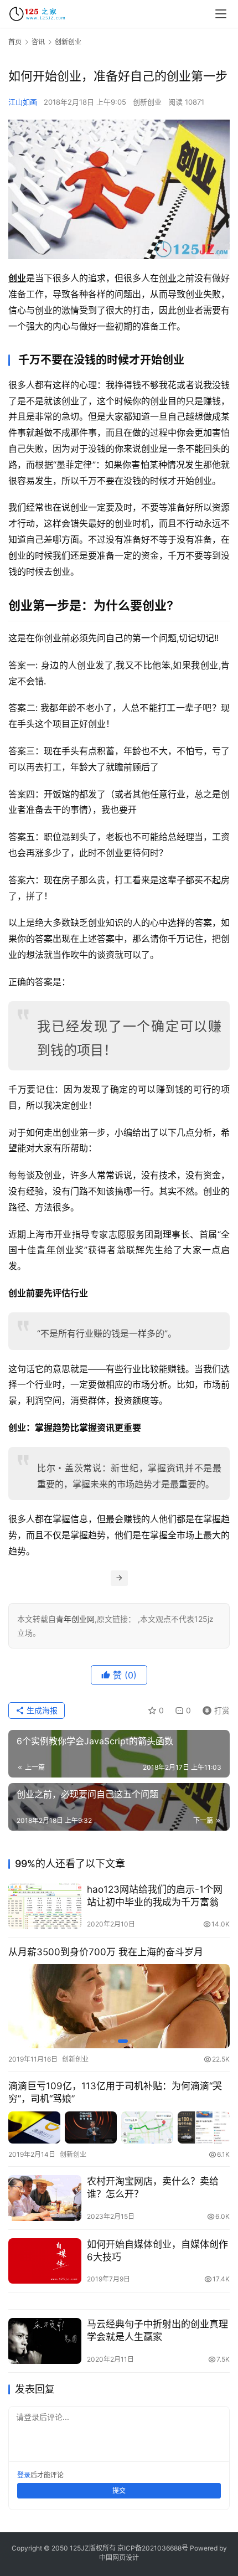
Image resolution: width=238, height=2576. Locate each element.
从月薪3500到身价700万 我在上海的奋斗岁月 (106, 1952)
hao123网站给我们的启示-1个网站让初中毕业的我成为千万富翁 (155, 1896)
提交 (119, 2490)
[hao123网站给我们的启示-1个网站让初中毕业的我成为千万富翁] (45, 1906)
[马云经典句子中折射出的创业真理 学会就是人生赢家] (45, 2341)
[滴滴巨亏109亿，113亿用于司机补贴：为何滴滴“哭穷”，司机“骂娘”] (119, 2128)
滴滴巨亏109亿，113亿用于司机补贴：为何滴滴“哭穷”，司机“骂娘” (115, 2092)
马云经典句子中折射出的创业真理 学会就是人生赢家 (157, 2330)
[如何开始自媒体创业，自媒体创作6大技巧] (45, 2261)
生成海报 (41, 1710)
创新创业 (147, 102)
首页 (15, 42)
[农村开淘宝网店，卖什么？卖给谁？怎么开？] (45, 2198)
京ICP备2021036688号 (153, 2548)
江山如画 (23, 102)
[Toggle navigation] (221, 14)
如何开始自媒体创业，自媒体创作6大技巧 (157, 2251)
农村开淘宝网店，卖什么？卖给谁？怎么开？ (153, 2188)
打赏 (214, 1709)
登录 (24, 2475)
